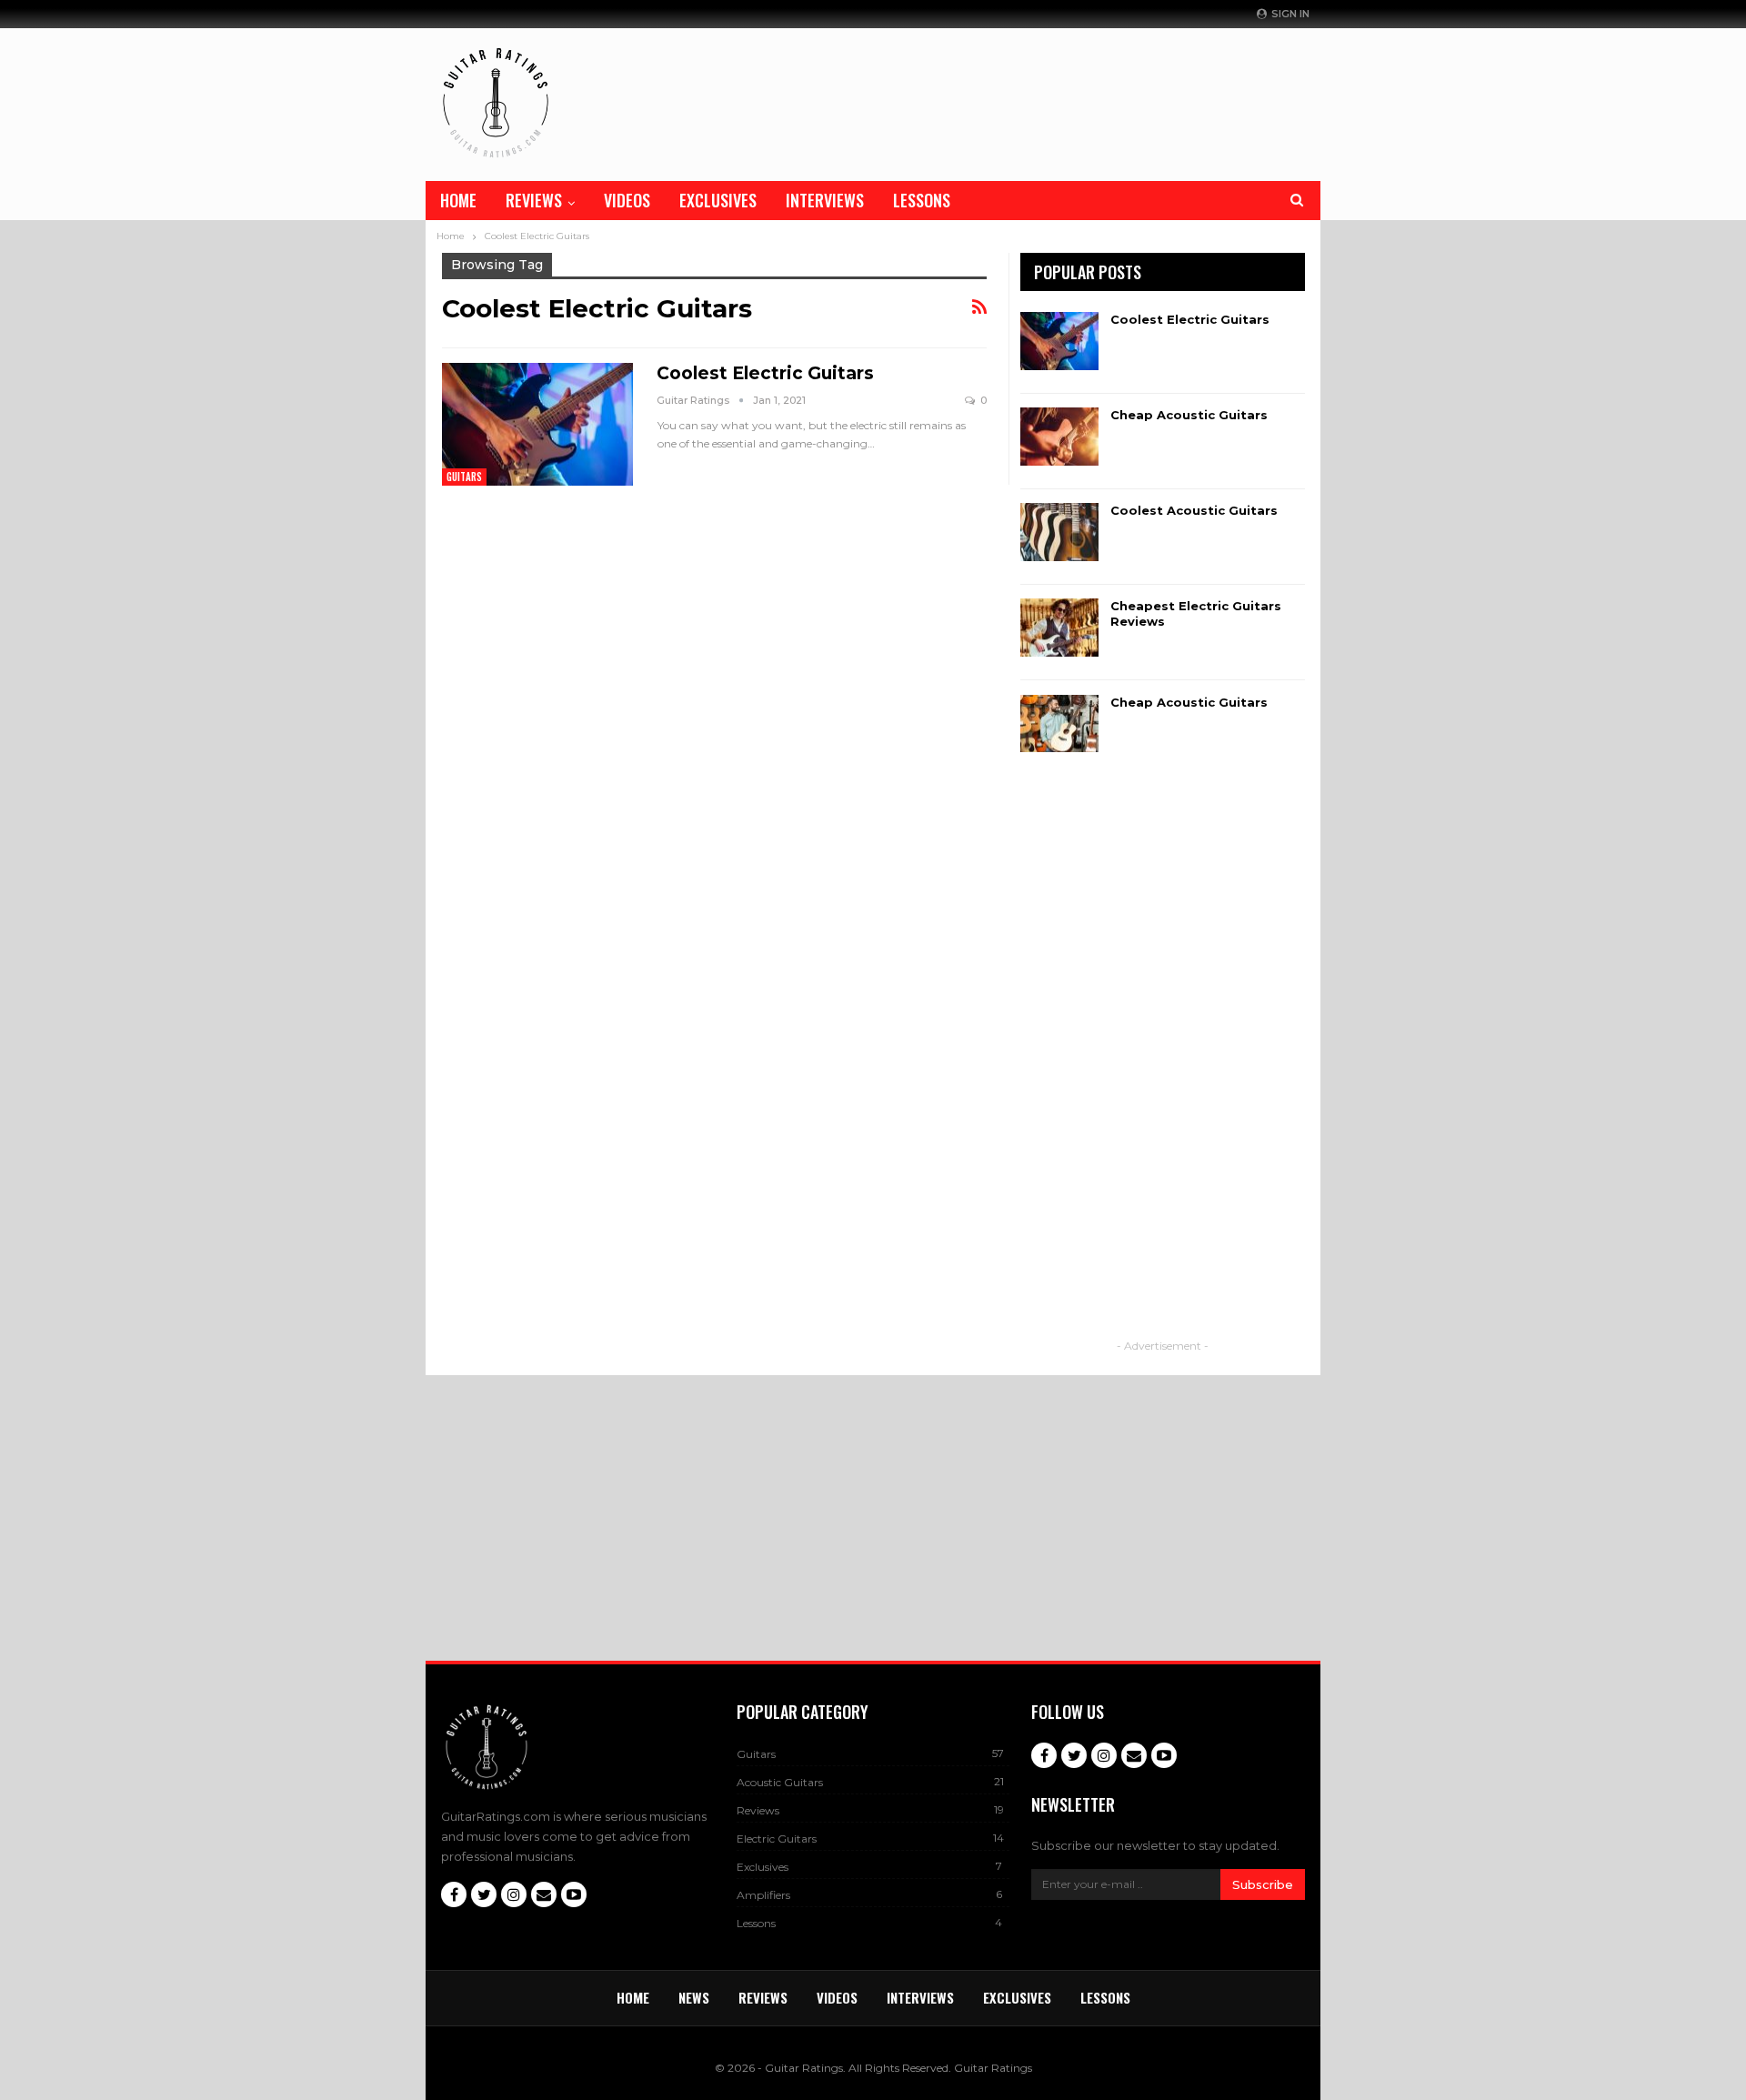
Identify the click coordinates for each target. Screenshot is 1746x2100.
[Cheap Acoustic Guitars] (1059, 437)
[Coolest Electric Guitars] (537, 424)
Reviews (534, 200)
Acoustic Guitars (780, 1782)
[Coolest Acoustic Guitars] (1059, 532)
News (694, 1997)
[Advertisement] (1097, 100)
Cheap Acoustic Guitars (1189, 415)
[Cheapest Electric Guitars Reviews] (1059, 628)
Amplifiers (763, 1895)
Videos (627, 200)
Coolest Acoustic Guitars (1194, 510)
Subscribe (1263, 1884)
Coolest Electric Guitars (765, 373)
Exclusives (718, 200)
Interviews (825, 200)
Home (458, 200)
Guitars (464, 477)
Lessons (922, 200)
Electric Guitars (777, 1839)
